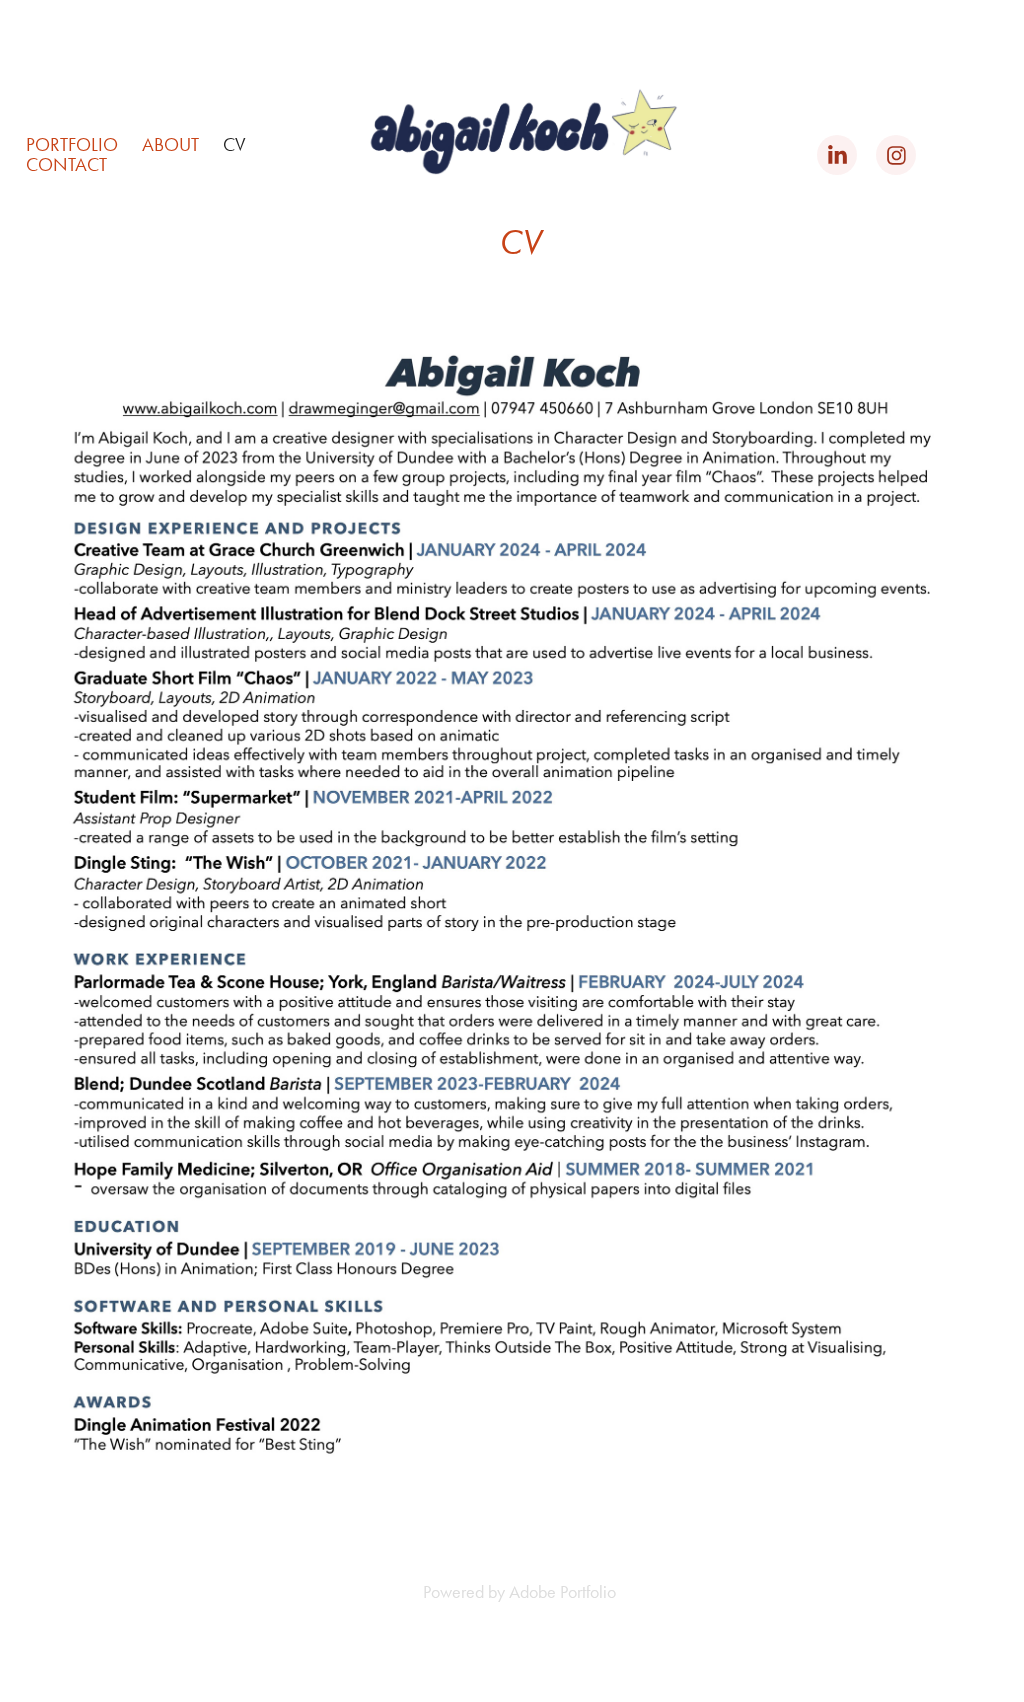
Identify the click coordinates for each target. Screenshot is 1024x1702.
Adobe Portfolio (562, 1592)
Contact (66, 164)
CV (234, 144)
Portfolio (72, 144)
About (170, 144)
